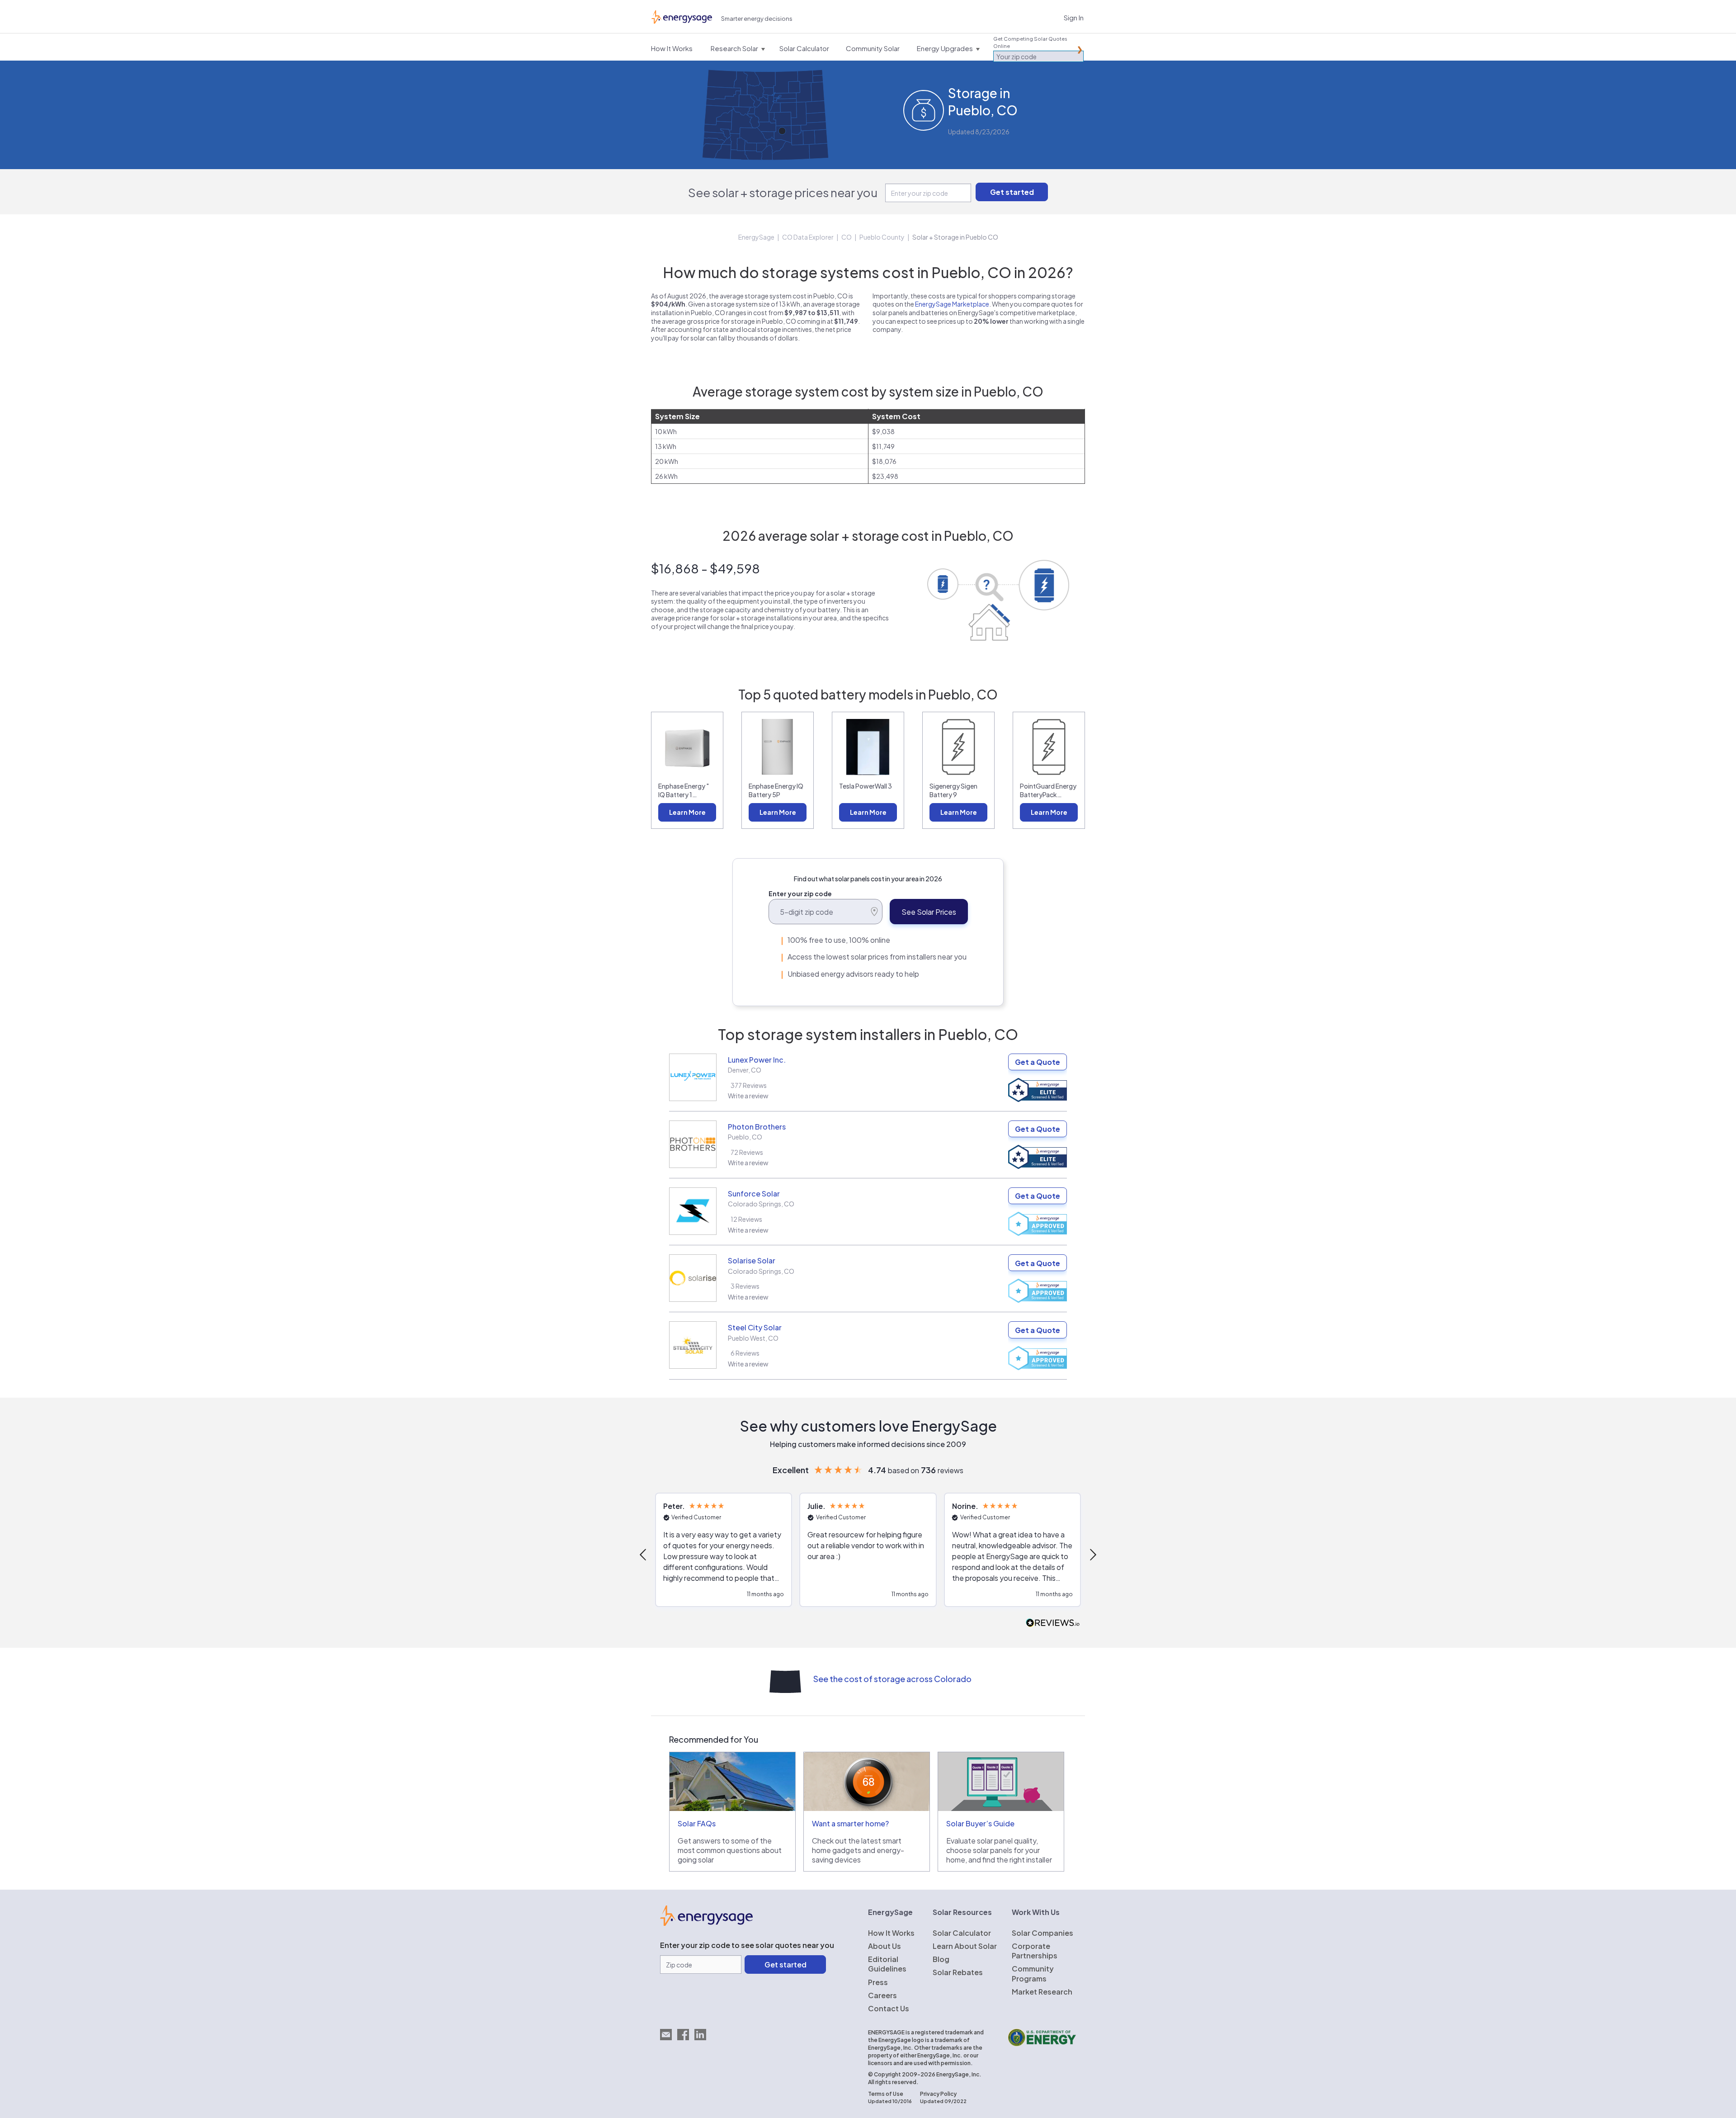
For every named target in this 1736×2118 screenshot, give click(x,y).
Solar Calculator (962, 1933)
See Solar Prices (929, 912)
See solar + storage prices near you (783, 192)
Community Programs (1033, 1973)
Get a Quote (1038, 1062)
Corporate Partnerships (1035, 1951)
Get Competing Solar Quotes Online (1030, 42)
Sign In (1074, 17)
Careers (882, 1995)
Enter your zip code (800, 894)
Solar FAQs (697, 1823)
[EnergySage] (706, 1923)
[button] (644, 1555)
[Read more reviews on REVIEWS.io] (1053, 1623)
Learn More (687, 812)
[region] (868, 1555)
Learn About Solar (965, 1946)
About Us (885, 1946)
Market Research (1042, 1992)
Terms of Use (886, 2094)
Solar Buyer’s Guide (980, 1823)
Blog (941, 1959)
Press (878, 1982)
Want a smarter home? (850, 1823)
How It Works (891, 1933)
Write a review (748, 1096)
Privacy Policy (938, 2094)
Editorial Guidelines (887, 1964)
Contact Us (889, 2008)
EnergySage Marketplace (952, 304)
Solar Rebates (958, 1972)
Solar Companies (1043, 1933)
